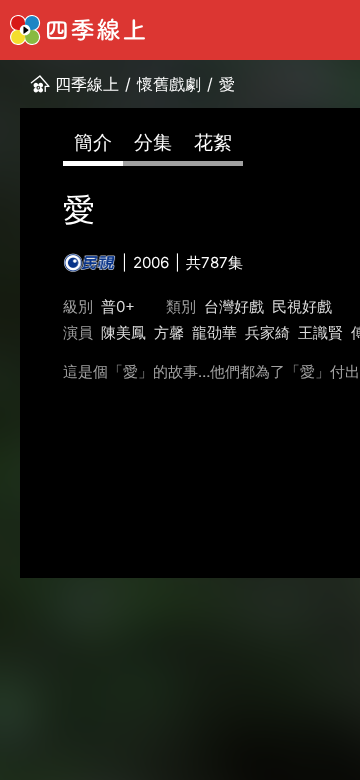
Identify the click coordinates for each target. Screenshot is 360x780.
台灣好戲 (234, 306)
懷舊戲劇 (169, 84)
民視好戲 (302, 306)
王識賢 (320, 332)
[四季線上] (77, 30)
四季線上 (87, 84)
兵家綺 (267, 332)
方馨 (169, 332)
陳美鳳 (123, 332)
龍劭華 (214, 332)
